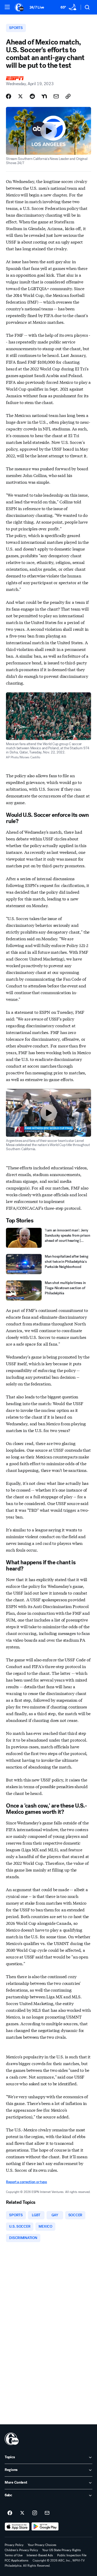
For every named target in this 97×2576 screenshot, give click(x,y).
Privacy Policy (14, 2545)
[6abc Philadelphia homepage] (20, 7)
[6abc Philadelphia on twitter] (22, 2513)
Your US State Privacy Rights (62, 2550)
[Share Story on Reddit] (32, 96)
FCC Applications (17, 2560)
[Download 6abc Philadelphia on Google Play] (45, 2527)
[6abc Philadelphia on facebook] (10, 2513)
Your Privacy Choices (42, 2545)
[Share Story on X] (20, 96)
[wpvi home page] (12, 2439)
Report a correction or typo (26, 2182)
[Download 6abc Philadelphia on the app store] (17, 2527)
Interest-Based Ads (40, 2555)
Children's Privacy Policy (21, 2550)
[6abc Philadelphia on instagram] (35, 2513)
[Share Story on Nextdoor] (44, 96)
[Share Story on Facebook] (9, 96)
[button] (7, 7)
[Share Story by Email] (56, 96)
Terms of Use (14, 2555)
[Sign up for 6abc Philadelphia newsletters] (47, 2513)
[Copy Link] (68, 96)
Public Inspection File (72, 2555)
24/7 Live (37, 7)
